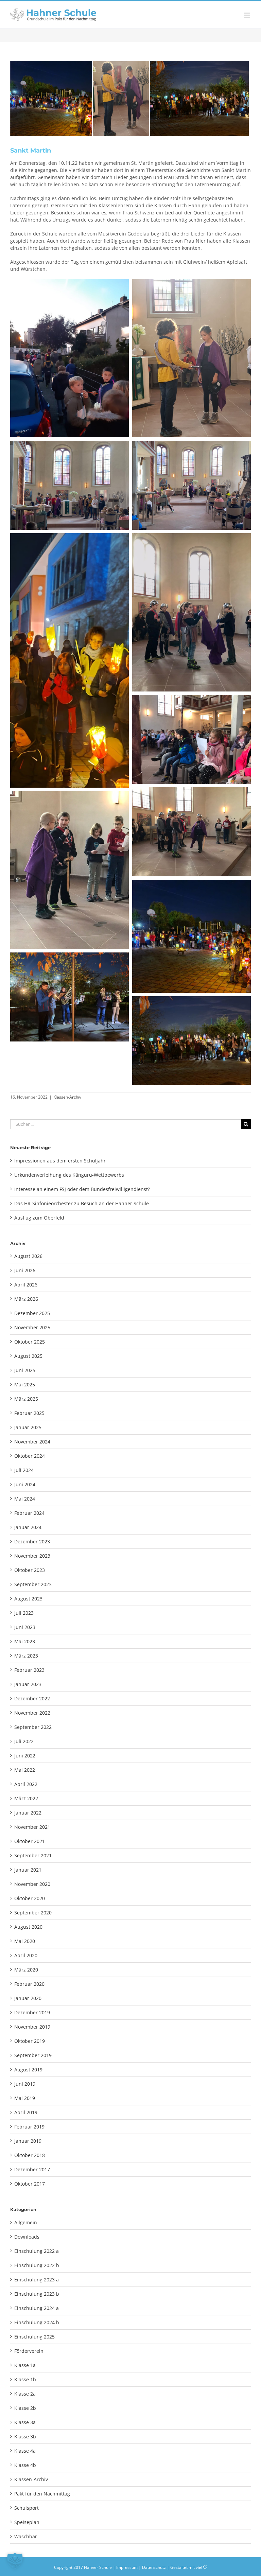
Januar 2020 (28, 1998)
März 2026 (26, 1299)
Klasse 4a (25, 2451)
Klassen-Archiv (67, 1097)
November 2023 (32, 1556)
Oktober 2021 (30, 1841)
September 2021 (33, 1855)
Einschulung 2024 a (37, 2308)
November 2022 (32, 1713)
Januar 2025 (28, 1427)
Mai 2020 (25, 1941)
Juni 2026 (25, 1270)
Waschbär (26, 2536)
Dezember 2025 (32, 1313)
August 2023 (28, 1599)
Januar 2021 (28, 1870)
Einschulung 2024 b (37, 2322)
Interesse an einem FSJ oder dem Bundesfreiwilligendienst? (82, 1189)
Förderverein (29, 2351)
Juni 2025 (25, 1370)
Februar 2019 (29, 2127)
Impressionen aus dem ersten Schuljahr (60, 1161)
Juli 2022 (24, 1741)
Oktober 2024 (30, 1456)
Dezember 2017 (32, 2169)
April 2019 (26, 2112)
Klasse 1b (25, 2379)
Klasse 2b (25, 2408)
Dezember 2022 (32, 1698)
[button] (15, 2561)
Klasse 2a (25, 2394)
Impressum (127, 2567)
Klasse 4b (25, 2465)
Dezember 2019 (32, 2012)
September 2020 (33, 1913)
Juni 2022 (25, 1756)
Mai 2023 (25, 1641)
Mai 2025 (25, 1385)
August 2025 (28, 1356)
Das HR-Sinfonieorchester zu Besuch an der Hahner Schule (82, 1203)
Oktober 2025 (30, 1342)
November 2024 (32, 1442)
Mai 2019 (25, 2098)
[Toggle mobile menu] (247, 15)
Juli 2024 (24, 1470)
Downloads (27, 2237)
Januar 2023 (28, 1684)
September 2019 (33, 2055)
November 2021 (32, 1827)
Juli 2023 (24, 1613)
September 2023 (33, 1584)
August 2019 (28, 2070)
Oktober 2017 (30, 2184)
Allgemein (26, 2222)
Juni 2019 (25, 2084)
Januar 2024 (28, 1527)
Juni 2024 (25, 1484)
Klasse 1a (25, 2365)
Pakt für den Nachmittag (42, 2494)
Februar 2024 (29, 1513)
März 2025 (26, 1399)
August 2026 (28, 1256)
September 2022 (33, 1727)
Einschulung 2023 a (37, 2280)
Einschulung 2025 (34, 2337)
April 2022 (26, 1784)
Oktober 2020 (30, 1898)
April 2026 (26, 1285)
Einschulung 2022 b (37, 2265)
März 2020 (26, 1970)
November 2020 (32, 1884)
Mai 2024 (25, 1499)
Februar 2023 (29, 1670)
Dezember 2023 (32, 1541)
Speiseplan (27, 2522)
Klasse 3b (25, 2437)
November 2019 (32, 2027)
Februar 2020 (29, 1984)
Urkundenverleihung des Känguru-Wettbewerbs (69, 1175)
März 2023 (26, 1656)
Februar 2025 (29, 1413)
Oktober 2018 (30, 2155)
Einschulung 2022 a (37, 2251)
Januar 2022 (28, 1813)
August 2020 (28, 1927)
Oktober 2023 (30, 1570)
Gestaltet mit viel (187, 2567)
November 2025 (32, 1327)
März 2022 (26, 1798)
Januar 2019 (28, 2141)
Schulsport (27, 2508)
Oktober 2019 (30, 2041)
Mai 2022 (25, 1770)
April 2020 (26, 1955)
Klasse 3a (25, 2422)
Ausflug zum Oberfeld (39, 1218)
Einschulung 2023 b (37, 2294)
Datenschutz (154, 2567)
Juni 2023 (25, 1627)
